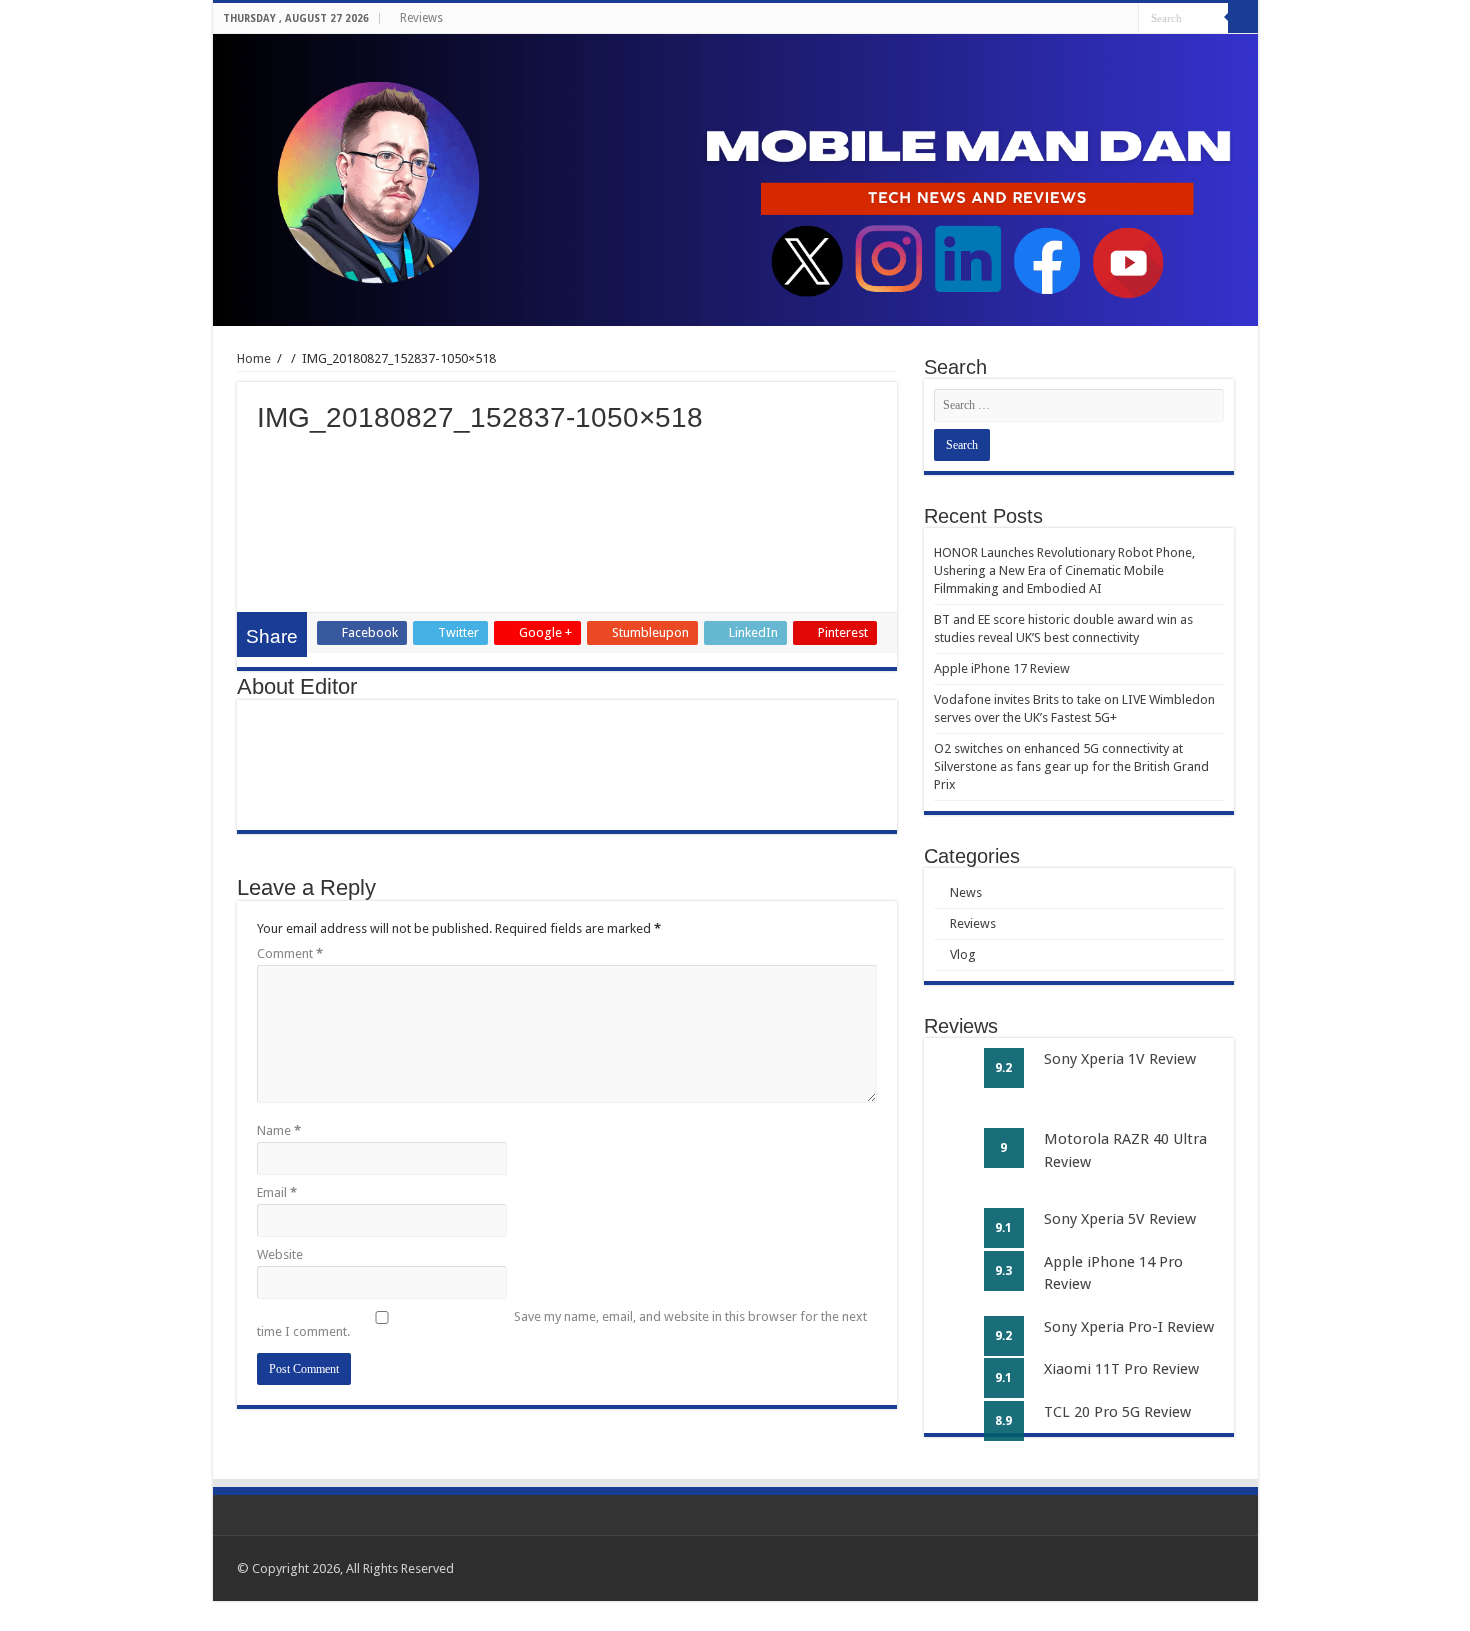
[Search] (1243, 18)
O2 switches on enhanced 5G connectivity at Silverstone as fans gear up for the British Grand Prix (1071, 766)
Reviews (421, 18)
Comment (290, 953)
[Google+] (1066, 19)
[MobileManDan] (735, 180)
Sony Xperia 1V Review (1120, 1059)
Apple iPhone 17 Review (1002, 668)
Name (279, 1130)
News (966, 892)
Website (280, 1254)
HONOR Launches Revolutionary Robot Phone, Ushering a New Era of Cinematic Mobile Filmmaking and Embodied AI (1064, 570)
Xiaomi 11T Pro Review (1121, 1369)
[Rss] (1047, 19)
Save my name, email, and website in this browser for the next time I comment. (562, 1324)
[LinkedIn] (1104, 19)
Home (254, 358)
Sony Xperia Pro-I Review (1129, 1327)
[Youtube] (1123, 19)
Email (277, 1192)
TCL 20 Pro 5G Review (1117, 1412)
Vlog (963, 954)
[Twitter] (1085, 19)
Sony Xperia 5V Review (1120, 1219)
